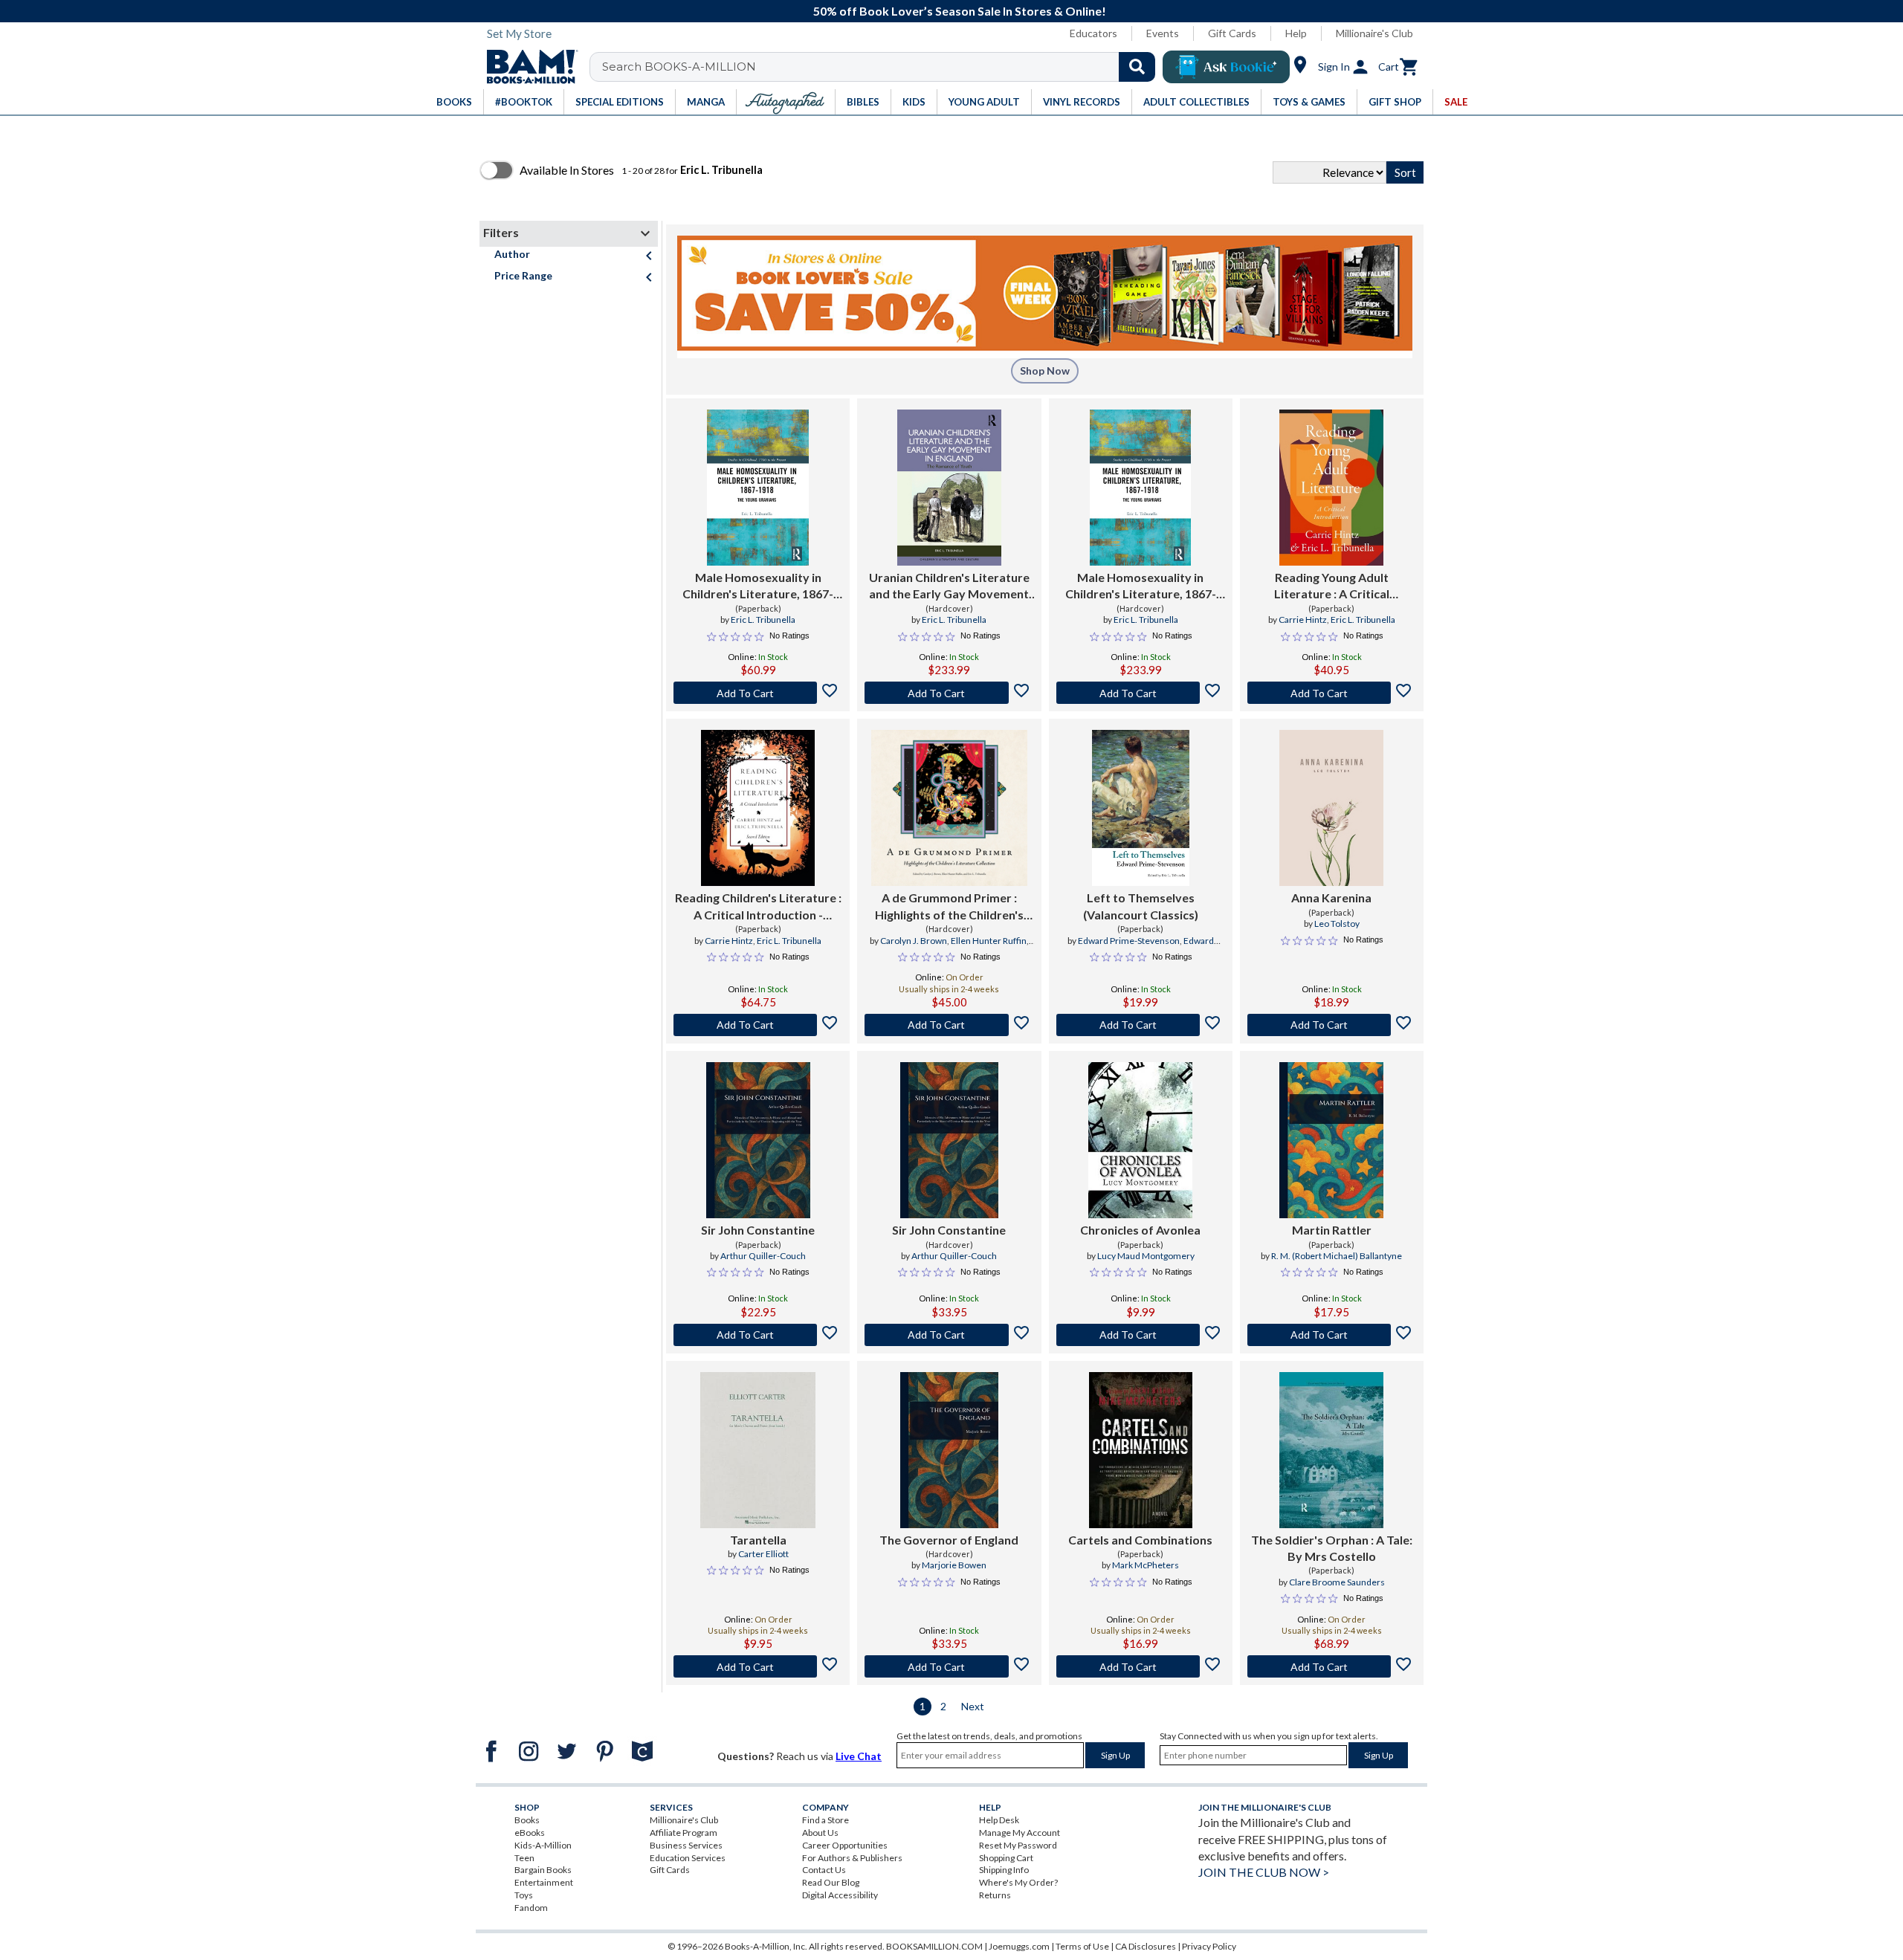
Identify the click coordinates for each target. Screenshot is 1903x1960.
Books (527, 1820)
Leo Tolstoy (1337, 924)
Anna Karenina (1331, 897)
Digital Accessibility (840, 1895)
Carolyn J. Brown (914, 941)
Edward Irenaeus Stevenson (1140, 947)
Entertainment (544, 1882)
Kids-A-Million (543, 1845)
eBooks (530, 1833)
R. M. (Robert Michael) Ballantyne (1337, 1256)
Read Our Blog (831, 1882)
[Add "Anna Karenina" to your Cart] (1332, 1025)
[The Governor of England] (949, 1450)
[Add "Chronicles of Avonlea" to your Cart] (1141, 1335)
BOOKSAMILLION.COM (934, 1946)
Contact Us (824, 1870)
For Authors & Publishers (852, 1858)
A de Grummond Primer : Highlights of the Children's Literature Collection (949, 907)
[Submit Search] (1137, 67)
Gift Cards (1232, 33)
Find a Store (826, 1820)
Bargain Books (543, 1870)
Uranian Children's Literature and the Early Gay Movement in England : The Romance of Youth (949, 586)
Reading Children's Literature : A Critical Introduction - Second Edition (758, 907)
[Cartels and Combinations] (1141, 1450)
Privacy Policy (1209, 1946)
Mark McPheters (1146, 1565)
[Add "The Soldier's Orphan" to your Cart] (1332, 1666)
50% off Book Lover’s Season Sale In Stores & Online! (960, 11)
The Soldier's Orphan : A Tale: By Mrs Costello (1332, 1548)
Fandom (531, 1908)
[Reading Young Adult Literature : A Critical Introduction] (1331, 488)
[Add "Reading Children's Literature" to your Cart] (758, 1025)
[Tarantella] (757, 1450)
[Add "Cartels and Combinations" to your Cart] (1141, 1666)
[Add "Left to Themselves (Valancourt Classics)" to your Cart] (1141, 1025)
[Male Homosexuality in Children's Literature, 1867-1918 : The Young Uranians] (757, 488)
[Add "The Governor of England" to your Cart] (949, 1666)
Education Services (688, 1858)
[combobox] (882, 67)
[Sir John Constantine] (758, 1140)
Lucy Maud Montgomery (1146, 1256)
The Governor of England (949, 1540)
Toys (524, 1895)
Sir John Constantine (758, 1230)
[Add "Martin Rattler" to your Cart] (1332, 1335)
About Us (820, 1833)
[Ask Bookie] (1226, 67)
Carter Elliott (763, 1554)
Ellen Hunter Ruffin (989, 941)
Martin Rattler (1332, 1230)
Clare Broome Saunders (1337, 1582)
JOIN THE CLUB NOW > (1264, 1872)
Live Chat (859, 1756)
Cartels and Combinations (1140, 1540)
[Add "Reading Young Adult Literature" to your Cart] (1332, 693)
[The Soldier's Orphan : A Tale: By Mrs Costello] (1331, 1450)
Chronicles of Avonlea (1140, 1230)
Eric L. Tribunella (763, 620)
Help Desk (999, 1820)
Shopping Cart (1006, 1858)
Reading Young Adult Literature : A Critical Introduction (1332, 586)
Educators (1093, 33)
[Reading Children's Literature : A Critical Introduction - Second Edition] (758, 808)
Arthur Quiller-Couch (763, 1256)
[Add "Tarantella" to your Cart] (758, 1666)
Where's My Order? (1018, 1882)
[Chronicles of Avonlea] (1140, 1140)
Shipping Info (1004, 1870)
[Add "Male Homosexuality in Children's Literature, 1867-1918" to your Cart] (758, 693)
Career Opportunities (845, 1845)
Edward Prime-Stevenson (1129, 941)
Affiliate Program (684, 1833)
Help (1296, 33)
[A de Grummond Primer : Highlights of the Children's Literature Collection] (949, 808)
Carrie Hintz (1303, 620)
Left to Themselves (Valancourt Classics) (1141, 906)
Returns (995, 1895)
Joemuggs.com (1019, 1946)
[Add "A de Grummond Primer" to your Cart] (949, 1025)
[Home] (527, 67)
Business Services (686, 1845)
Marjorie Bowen (954, 1565)
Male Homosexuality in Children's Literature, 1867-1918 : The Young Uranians (758, 586)
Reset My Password (1018, 1845)
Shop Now (1045, 371)
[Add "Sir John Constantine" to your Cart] (758, 1335)
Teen (524, 1858)
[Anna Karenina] (1331, 808)
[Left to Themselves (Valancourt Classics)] (1141, 808)
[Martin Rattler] (1331, 1140)
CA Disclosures (1146, 1946)
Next (973, 1706)
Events (1163, 33)
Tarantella (758, 1540)
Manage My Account (1020, 1833)
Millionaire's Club (1374, 33)
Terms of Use (1082, 1946)
